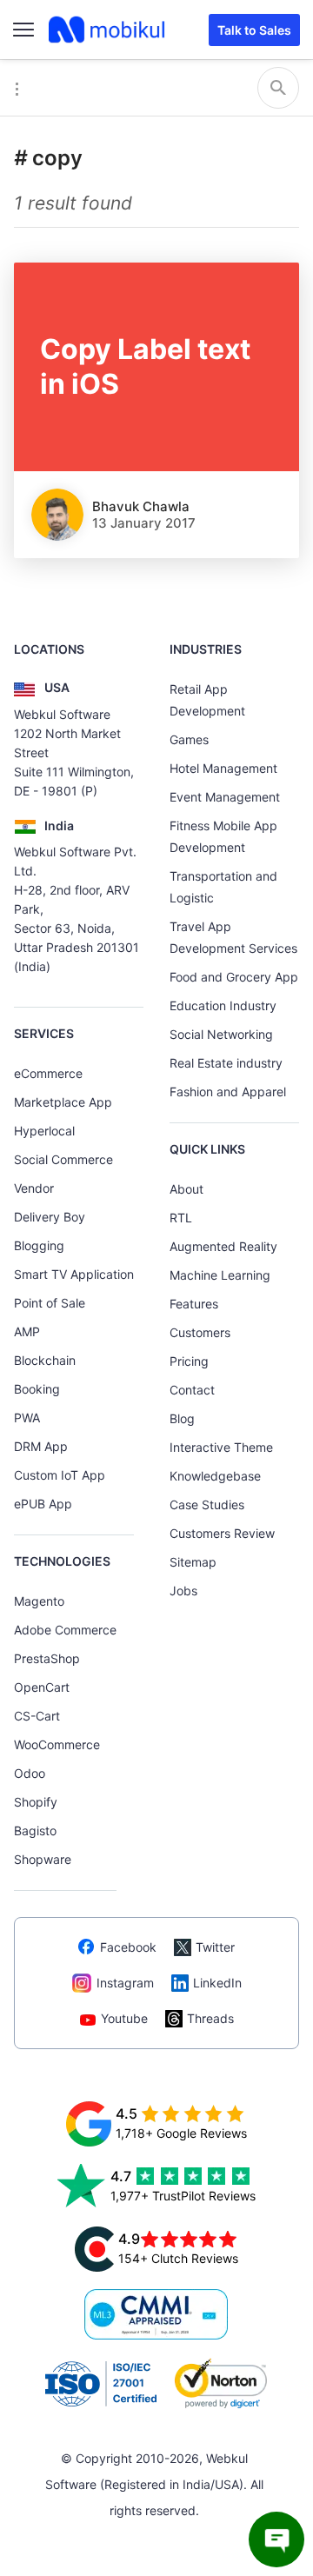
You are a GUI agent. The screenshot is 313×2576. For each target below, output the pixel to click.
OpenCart (42, 1687)
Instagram (125, 1983)
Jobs (183, 1591)
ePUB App (43, 1504)
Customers (200, 1332)
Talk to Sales (254, 30)
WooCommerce (57, 1744)
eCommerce (48, 1073)
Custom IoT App (60, 1475)
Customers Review (222, 1533)
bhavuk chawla (141, 506)
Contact (192, 1390)
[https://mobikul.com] (108, 30)
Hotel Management (223, 768)
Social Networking (221, 1034)
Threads (210, 2018)
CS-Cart (37, 1716)
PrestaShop (47, 1658)
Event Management (225, 797)
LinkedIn (217, 1983)
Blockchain (45, 1360)
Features (194, 1304)
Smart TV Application (74, 1274)
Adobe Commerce (65, 1630)
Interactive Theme (221, 1447)
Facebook (128, 1947)
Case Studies (207, 1504)
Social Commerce (63, 1159)
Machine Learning (220, 1275)
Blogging (39, 1245)
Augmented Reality (223, 1246)
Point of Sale (50, 1303)
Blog (182, 1418)
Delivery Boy (50, 1217)
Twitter (215, 1947)
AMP (27, 1331)
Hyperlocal (44, 1131)
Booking (37, 1389)
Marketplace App (63, 1102)
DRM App (41, 1446)
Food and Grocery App (234, 977)
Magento (39, 1601)
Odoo (30, 1773)
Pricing (189, 1361)
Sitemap (193, 1562)
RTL (181, 1218)
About (186, 1189)
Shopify (36, 1802)
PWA (27, 1418)
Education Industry (223, 1005)
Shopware (43, 1859)
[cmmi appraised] (156, 2314)
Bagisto (35, 1830)
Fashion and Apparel (228, 1092)
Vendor (34, 1188)
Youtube (124, 2018)
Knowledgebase (215, 1476)
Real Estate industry (226, 1063)
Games (189, 739)
